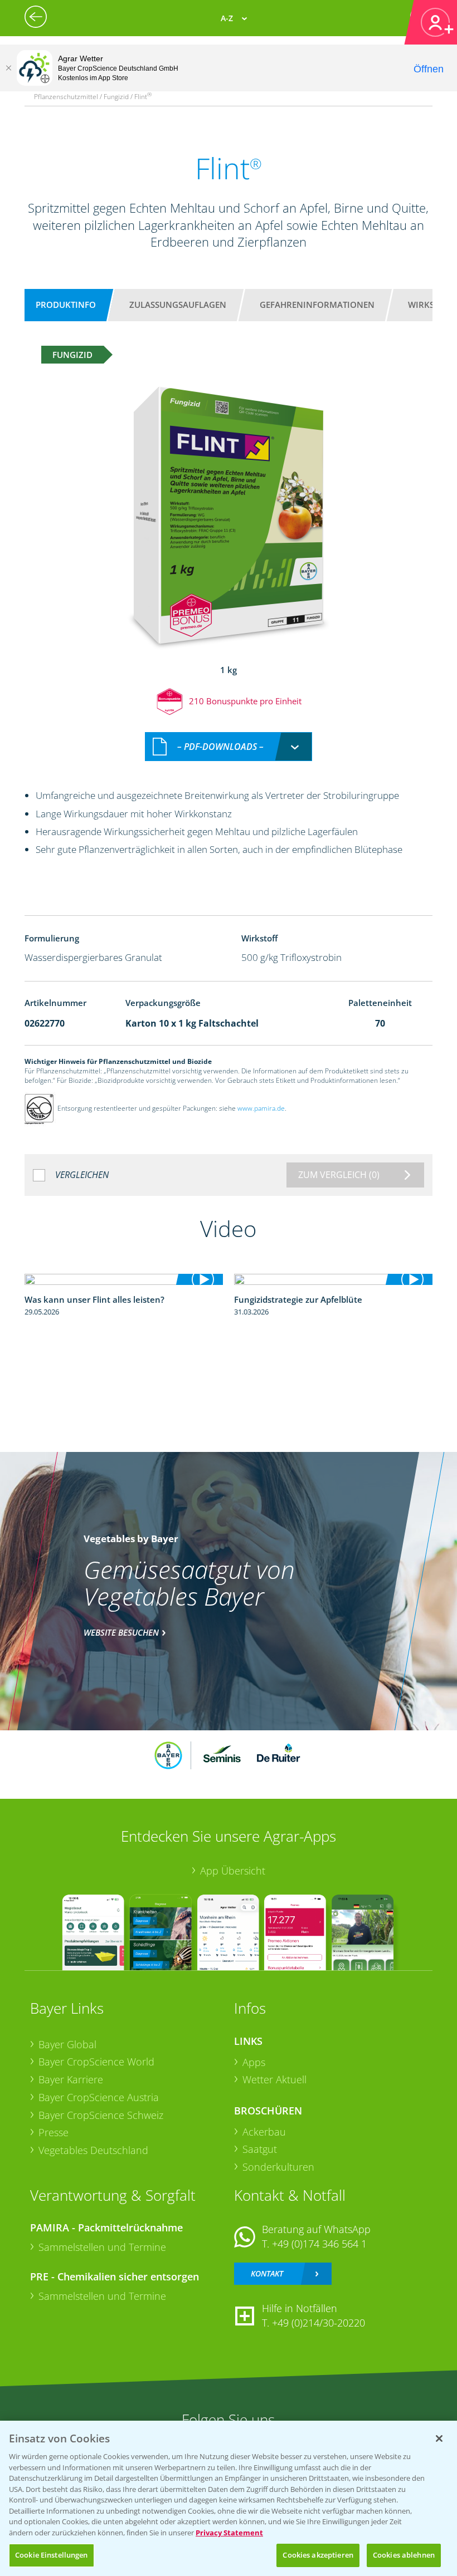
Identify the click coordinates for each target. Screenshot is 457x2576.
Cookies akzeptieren (318, 2555)
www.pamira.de (261, 1108)
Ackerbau (264, 2132)
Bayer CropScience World (96, 2062)
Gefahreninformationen (317, 305)
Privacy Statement (229, 2533)
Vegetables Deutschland (93, 2150)
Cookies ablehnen (404, 2555)
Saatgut (260, 2149)
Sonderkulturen (278, 2167)
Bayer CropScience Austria (99, 2097)
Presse (54, 2132)
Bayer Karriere (71, 2079)
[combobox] (229, 747)
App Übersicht (233, 1871)
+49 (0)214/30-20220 (319, 2323)
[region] (229, 2498)
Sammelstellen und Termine (102, 2247)
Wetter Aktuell (274, 2079)
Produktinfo (66, 305)
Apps (254, 2062)
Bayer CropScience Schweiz (101, 2115)
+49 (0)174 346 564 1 (319, 2244)
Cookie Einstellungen (52, 2555)
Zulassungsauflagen (178, 305)
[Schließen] (8, 68)
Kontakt (267, 2273)
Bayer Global (67, 2044)
